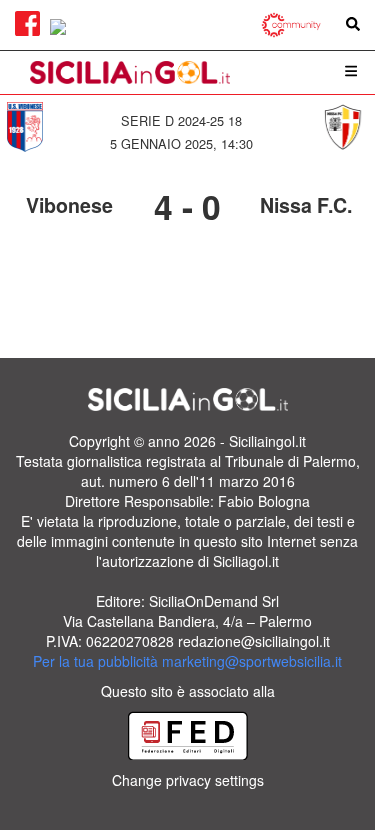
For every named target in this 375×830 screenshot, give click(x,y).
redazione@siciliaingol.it (254, 641)
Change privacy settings (188, 780)
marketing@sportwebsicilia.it (252, 661)
